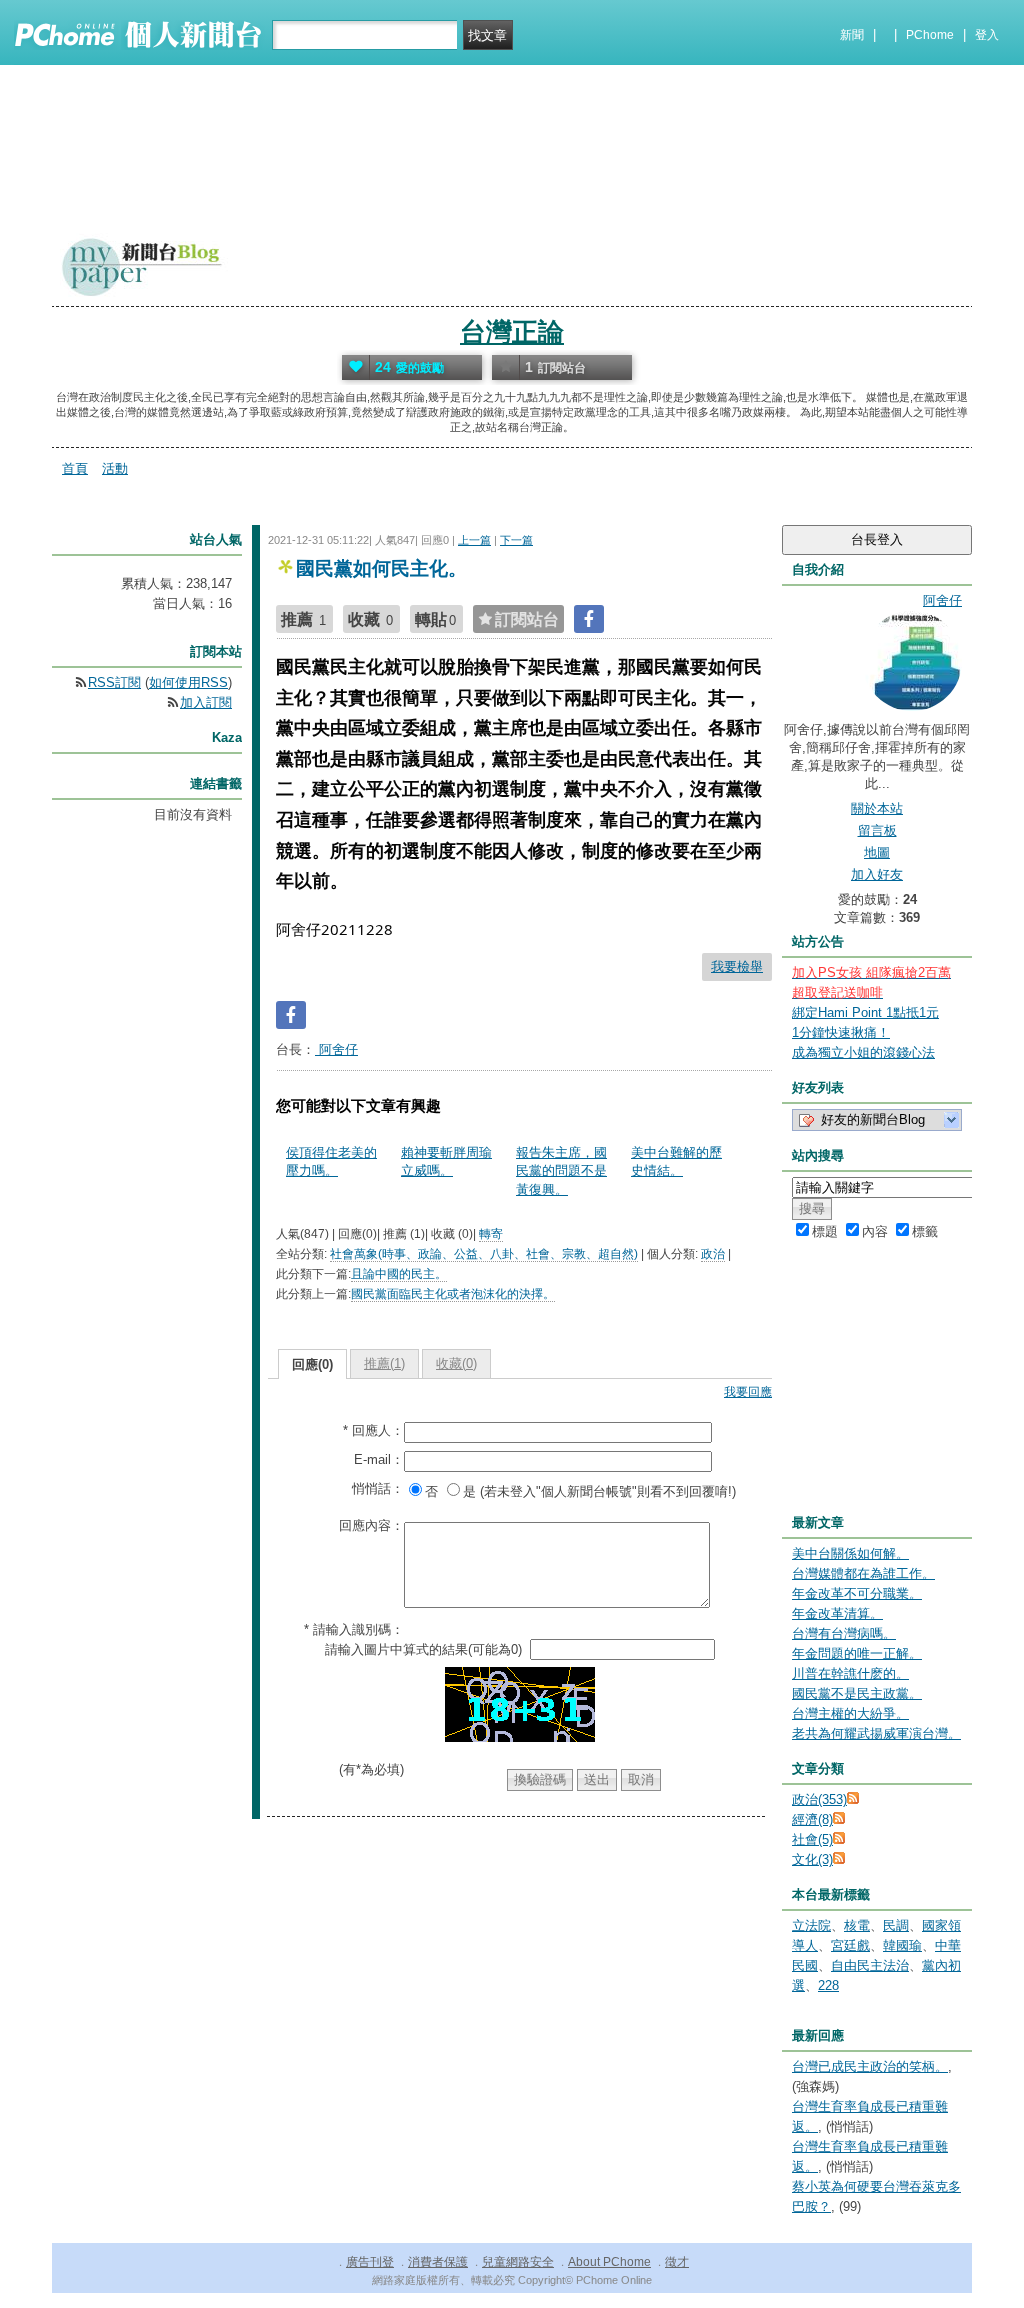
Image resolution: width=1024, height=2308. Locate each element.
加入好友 (877, 874)
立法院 (811, 1925)
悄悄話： (378, 1488)
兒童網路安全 (518, 2262)
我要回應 (748, 1392)
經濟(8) (812, 1819)
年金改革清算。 (837, 1613)
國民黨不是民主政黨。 (857, 1693)
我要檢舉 (737, 966)
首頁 (75, 468)
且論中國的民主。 (399, 1274)
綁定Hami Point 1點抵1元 (865, 1012)
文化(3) (812, 1859)
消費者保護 (438, 2262)
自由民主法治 (870, 1965)
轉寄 (491, 1234)
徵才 (677, 2262)
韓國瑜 (902, 1945)
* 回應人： (373, 1430)
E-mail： (379, 1459)
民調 (896, 1925)
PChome (930, 35)
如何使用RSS (188, 682)
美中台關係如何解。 (850, 1553)
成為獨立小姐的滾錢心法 (863, 1052)
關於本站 (877, 808)
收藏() (456, 1363)
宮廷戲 (850, 1945)
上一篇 (474, 540)
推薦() (384, 1363)
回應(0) (312, 1364)
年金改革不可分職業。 (857, 1593)
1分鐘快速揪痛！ (841, 1032)
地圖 (877, 852)
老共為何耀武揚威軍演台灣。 (876, 1733)
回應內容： (371, 1525)
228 (828, 1985)
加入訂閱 (206, 702)
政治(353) (819, 1799)
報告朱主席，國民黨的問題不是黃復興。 (561, 1170)
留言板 (877, 830)
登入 (987, 35)
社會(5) (812, 1839)
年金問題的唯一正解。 (857, 1653)
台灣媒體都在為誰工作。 (863, 1573)
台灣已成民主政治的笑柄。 (870, 2066)
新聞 (852, 35)
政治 (713, 1254)
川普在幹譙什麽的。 (850, 1673)
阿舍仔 (336, 1049)
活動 (115, 468)
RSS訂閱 (114, 682)
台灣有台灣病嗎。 (844, 1633)
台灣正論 (512, 332)
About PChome (609, 2262)
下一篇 (516, 540)
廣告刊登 (370, 2262)
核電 (857, 1925)
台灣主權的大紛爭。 (850, 1713)
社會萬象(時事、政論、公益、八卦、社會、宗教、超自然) (484, 1254)
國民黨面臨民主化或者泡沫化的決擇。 (453, 1294)
